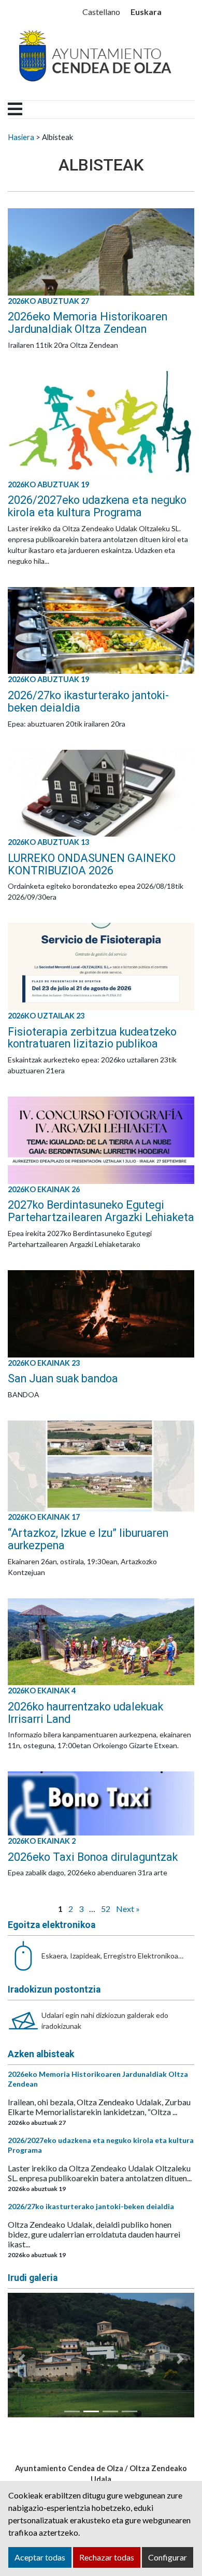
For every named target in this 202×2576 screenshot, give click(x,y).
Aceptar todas (40, 2557)
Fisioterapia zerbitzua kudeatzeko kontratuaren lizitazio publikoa (92, 1038)
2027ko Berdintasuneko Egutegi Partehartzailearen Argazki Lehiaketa (101, 1211)
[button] (22, 2359)
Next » (128, 1909)
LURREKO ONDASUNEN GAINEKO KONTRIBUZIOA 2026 (92, 864)
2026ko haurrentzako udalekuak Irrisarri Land (85, 1713)
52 (106, 1909)
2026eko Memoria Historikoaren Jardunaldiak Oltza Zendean (88, 323)
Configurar (168, 2557)
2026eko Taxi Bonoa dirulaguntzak (93, 1857)
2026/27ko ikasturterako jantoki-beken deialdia (88, 701)
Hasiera (21, 137)
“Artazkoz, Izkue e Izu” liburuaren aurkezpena (88, 1539)
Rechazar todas (107, 2557)
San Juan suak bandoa (63, 1378)
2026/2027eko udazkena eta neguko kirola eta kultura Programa (97, 506)
